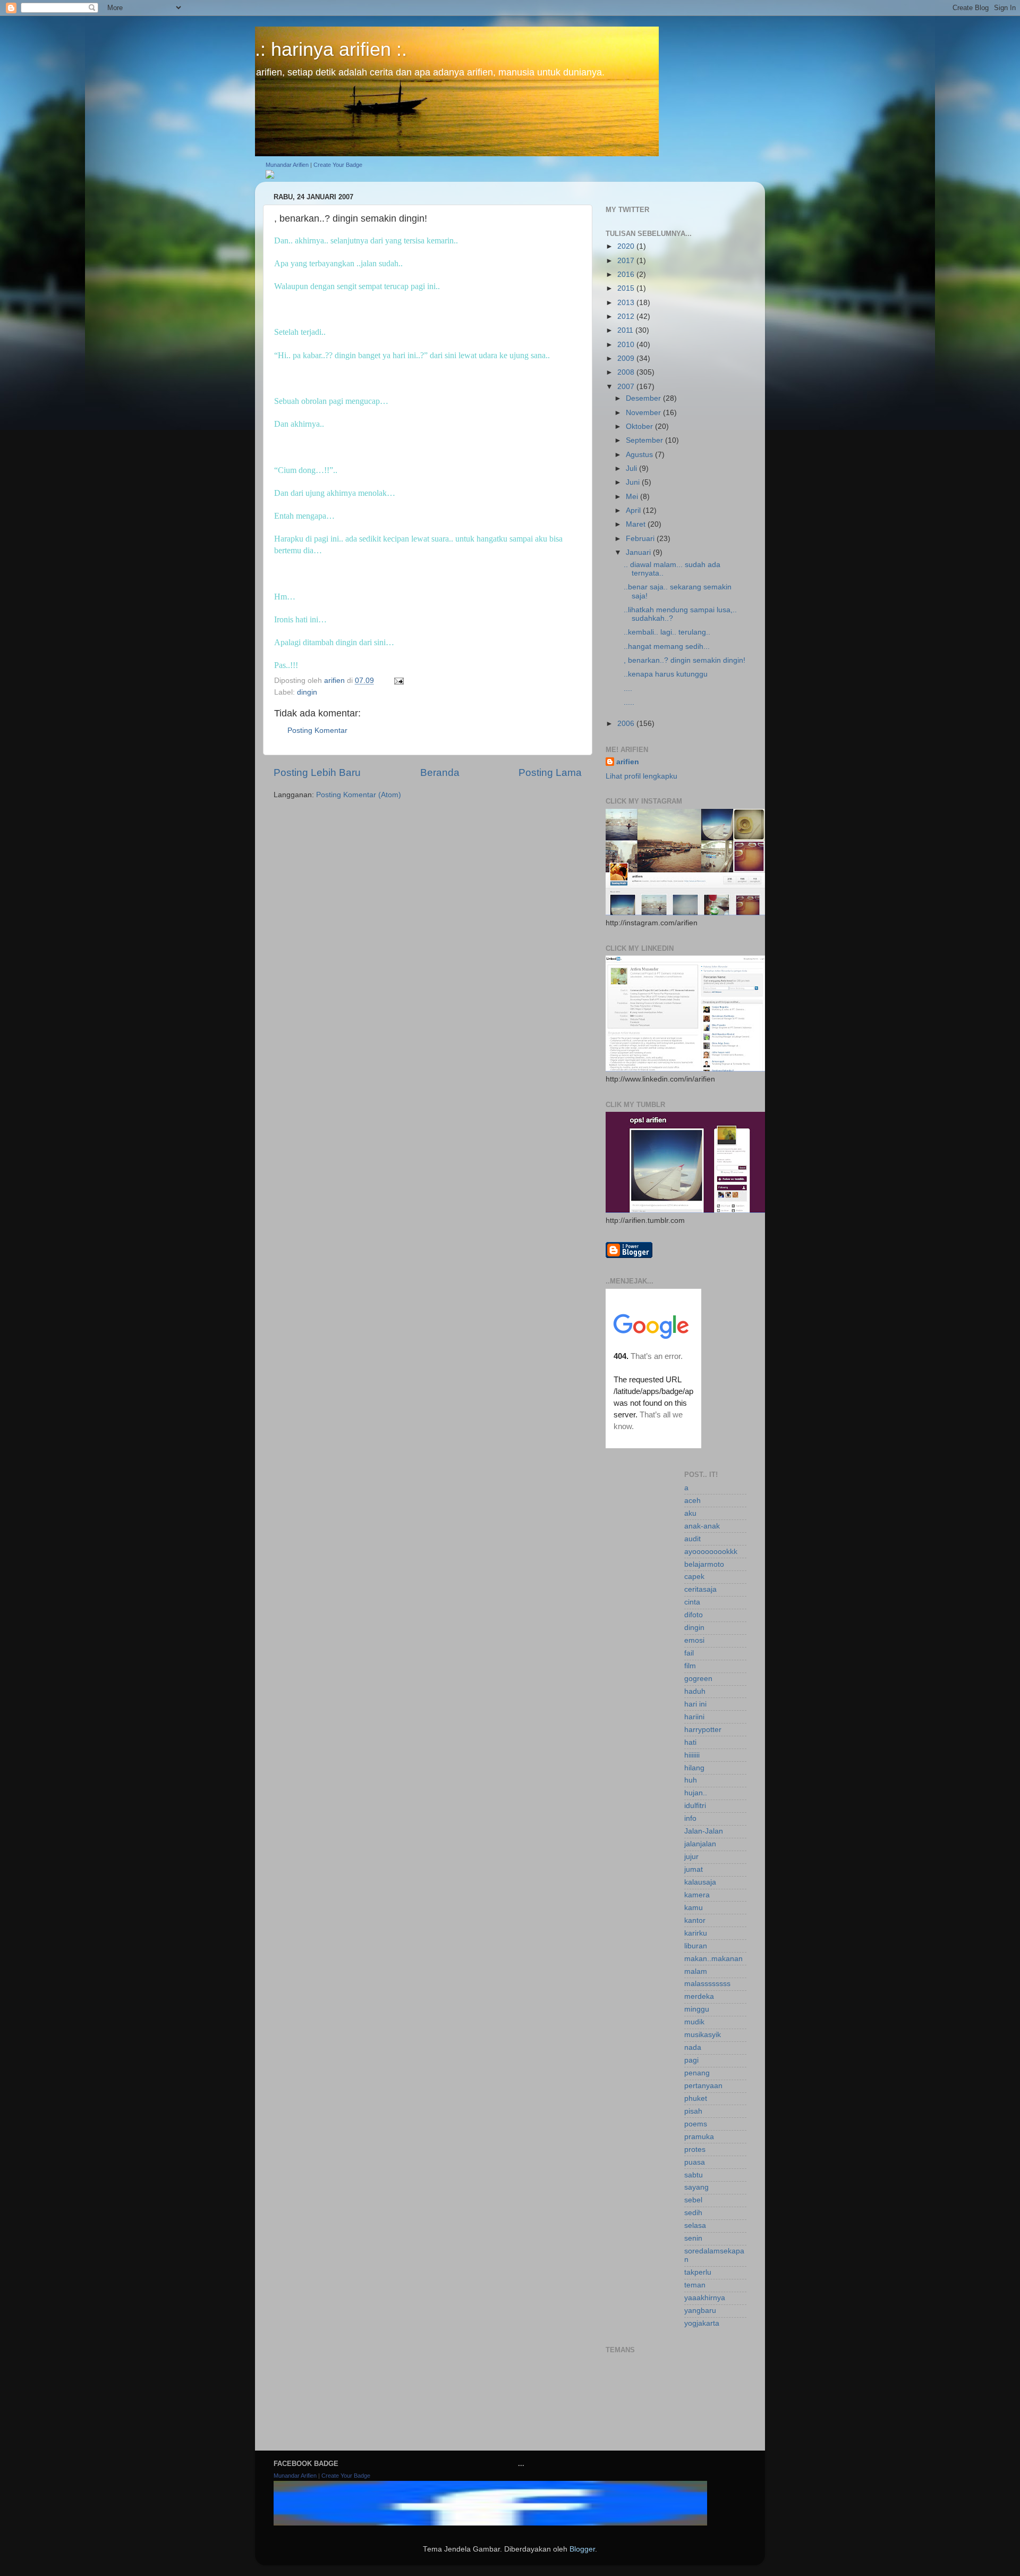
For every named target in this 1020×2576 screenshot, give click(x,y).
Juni (634, 482)
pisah (693, 2111)
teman (695, 2285)
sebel (693, 2200)
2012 (627, 316)
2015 (627, 288)
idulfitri (695, 1806)
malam (696, 1971)
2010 (627, 345)
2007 (627, 387)
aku (690, 1513)
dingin (307, 692)
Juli (632, 468)
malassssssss (707, 1984)
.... (628, 689)
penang (697, 2073)
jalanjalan (700, 1844)
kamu (694, 1908)
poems (696, 2124)
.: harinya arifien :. (331, 49)
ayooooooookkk (711, 1552)
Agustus (640, 455)
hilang (694, 1768)
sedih (693, 2213)
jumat (694, 1869)
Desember (644, 398)
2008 (627, 372)
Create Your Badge (338, 165)
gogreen (698, 1679)
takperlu (698, 2272)
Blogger (582, 2549)
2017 (627, 261)
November (644, 413)
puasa (695, 2162)
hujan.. (696, 1793)
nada (693, 2047)
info (690, 1818)
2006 (627, 724)
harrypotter (703, 1730)
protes (695, 2150)
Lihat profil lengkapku (641, 776)
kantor (695, 1920)
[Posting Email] (398, 681)
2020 (627, 246)
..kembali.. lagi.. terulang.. (667, 632)
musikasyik (703, 2035)
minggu (697, 2009)
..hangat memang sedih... (667, 647)
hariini (694, 1717)
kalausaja (700, 1882)
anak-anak (702, 1526)
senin (693, 2238)
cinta (692, 1602)
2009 (627, 358)
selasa (695, 2226)
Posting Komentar (317, 730)
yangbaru (700, 2311)
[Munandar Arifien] (270, 176)
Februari (641, 539)
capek (694, 1577)
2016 (627, 275)
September (645, 440)
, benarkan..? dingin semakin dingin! (685, 660)
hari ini (695, 1704)
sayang (696, 2187)
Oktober (640, 426)
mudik (694, 2022)
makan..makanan (713, 1959)
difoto (694, 1615)
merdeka (699, 1996)
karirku (696, 1933)
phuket (696, 2098)
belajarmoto (704, 1564)
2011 (626, 330)
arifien (628, 762)
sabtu (694, 2175)
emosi (694, 1640)
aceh (692, 1501)
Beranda (440, 772)
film (690, 1666)
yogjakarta (702, 2323)
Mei (633, 497)
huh (691, 1780)
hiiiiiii (692, 1755)
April (634, 510)
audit (692, 1539)
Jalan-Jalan (704, 1831)
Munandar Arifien (287, 165)
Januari (639, 552)
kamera (697, 1895)
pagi (691, 2060)
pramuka (699, 2137)
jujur (691, 1857)
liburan (696, 1946)
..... (629, 702)
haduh (695, 1691)
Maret (637, 524)
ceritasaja (700, 1589)
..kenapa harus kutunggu (666, 674)
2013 (627, 303)
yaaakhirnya (705, 2298)
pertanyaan (703, 2086)
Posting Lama (550, 772)
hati (690, 1742)
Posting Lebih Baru (317, 772)
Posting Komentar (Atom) (359, 795)
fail (689, 1653)
